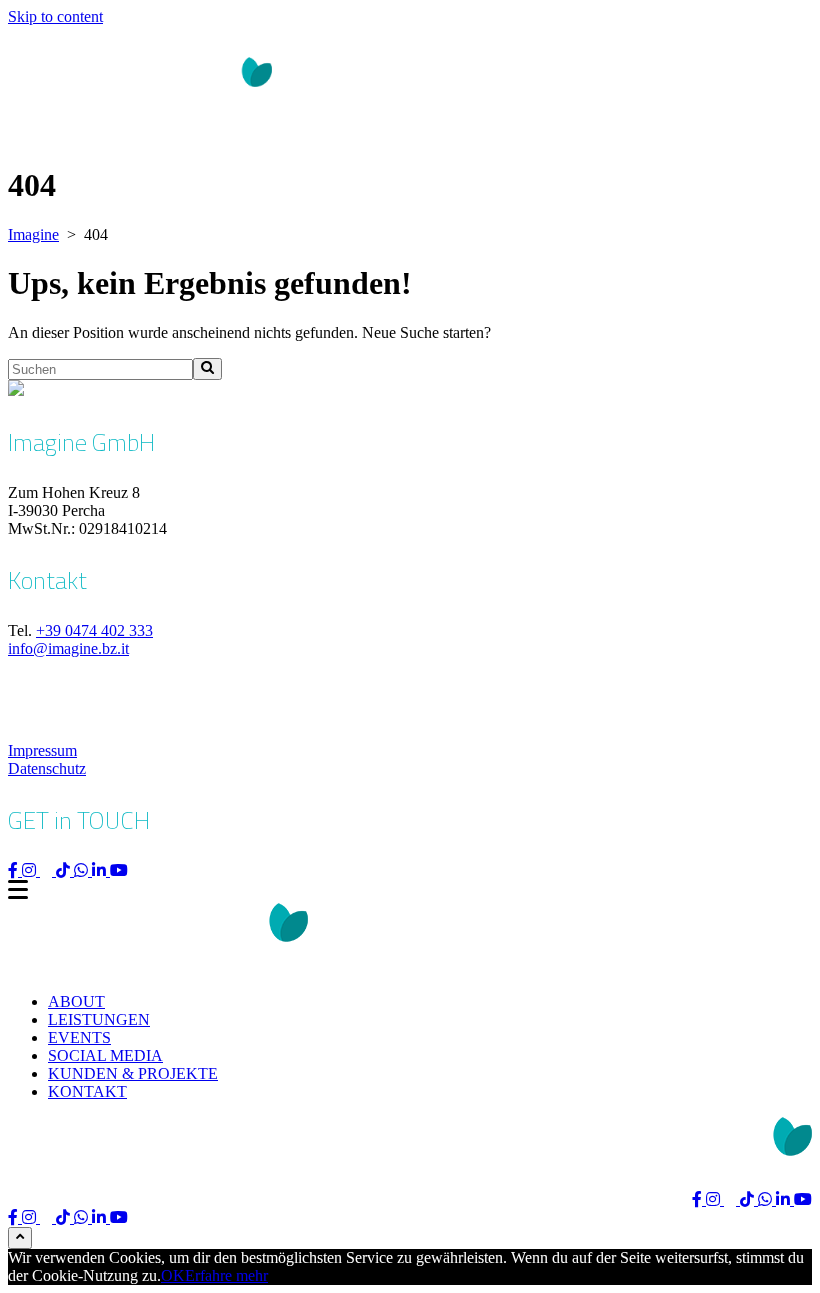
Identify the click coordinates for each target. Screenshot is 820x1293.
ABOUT (76, 1001)
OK (173, 1275)
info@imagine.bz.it (68, 648)
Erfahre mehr (226, 1275)
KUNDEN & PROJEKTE (133, 1073)
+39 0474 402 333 (94, 630)
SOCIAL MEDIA (105, 1055)
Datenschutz (47, 768)
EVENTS (79, 1037)
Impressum (42, 750)
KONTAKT (87, 1091)
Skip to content (55, 16)
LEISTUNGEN (99, 1019)
